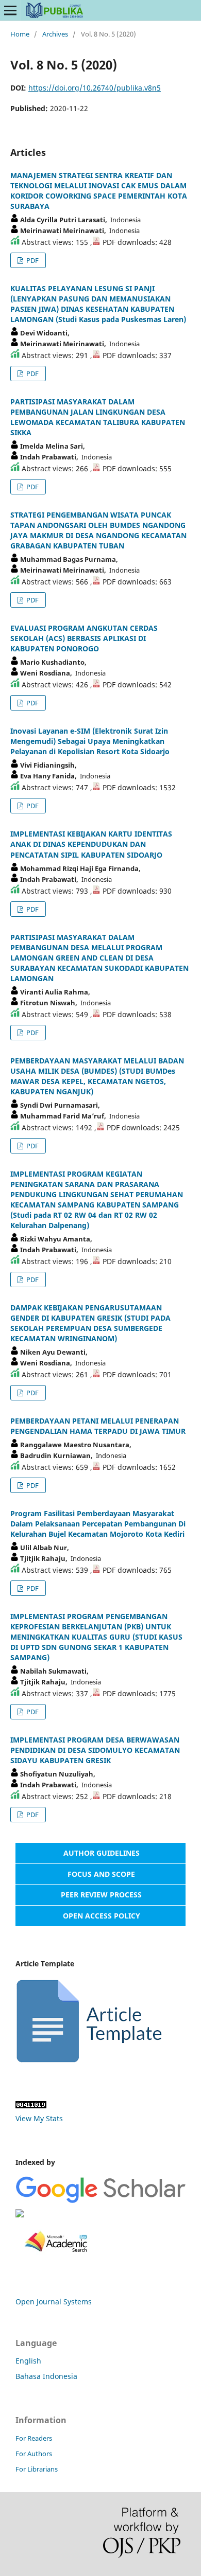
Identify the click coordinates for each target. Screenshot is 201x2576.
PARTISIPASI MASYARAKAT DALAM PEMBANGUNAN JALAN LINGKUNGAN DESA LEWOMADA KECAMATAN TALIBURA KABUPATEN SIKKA (98, 417)
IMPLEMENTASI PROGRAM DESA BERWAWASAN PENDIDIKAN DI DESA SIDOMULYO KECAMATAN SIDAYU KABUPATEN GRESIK (95, 1750)
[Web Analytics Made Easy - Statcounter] (31, 2106)
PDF (32, 260)
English (28, 2361)
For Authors (34, 2454)
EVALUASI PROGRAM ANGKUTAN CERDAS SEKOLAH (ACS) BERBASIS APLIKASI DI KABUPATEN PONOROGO (84, 638)
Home (20, 34)
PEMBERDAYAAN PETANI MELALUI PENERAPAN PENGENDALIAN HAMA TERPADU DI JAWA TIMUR (98, 1426)
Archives (55, 34)
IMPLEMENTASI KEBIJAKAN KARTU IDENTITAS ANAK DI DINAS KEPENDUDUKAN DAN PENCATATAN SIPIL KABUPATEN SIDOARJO (91, 844)
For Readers (34, 2438)
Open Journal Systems (54, 2302)
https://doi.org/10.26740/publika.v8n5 (95, 88)
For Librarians (37, 2469)
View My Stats (39, 2118)
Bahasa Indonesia (46, 2376)
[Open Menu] (10, 10)
